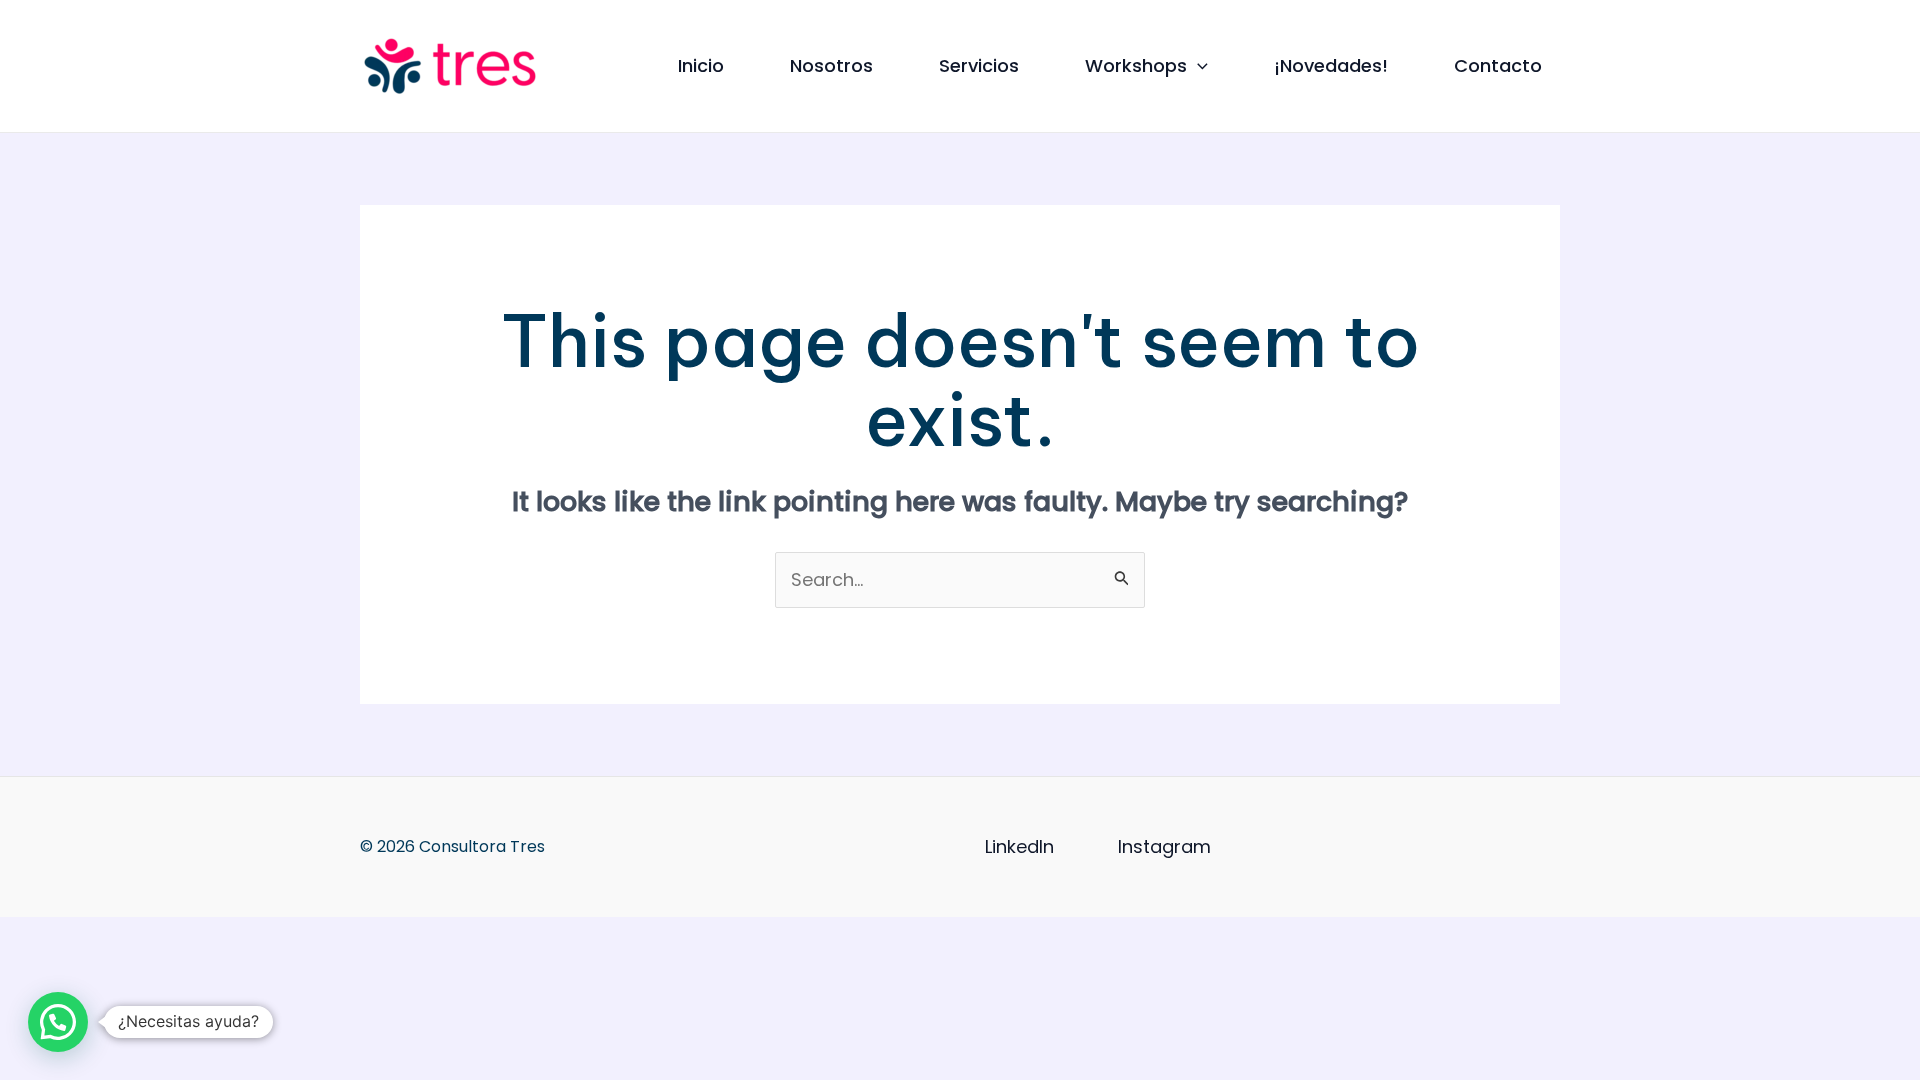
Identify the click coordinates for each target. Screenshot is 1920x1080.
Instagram (1164, 846)
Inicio (701, 65)
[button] (1197, 66)
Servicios (979, 65)
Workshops (1136, 65)
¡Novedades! (1331, 65)
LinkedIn (1019, 846)
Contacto (1498, 65)
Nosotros (831, 65)
